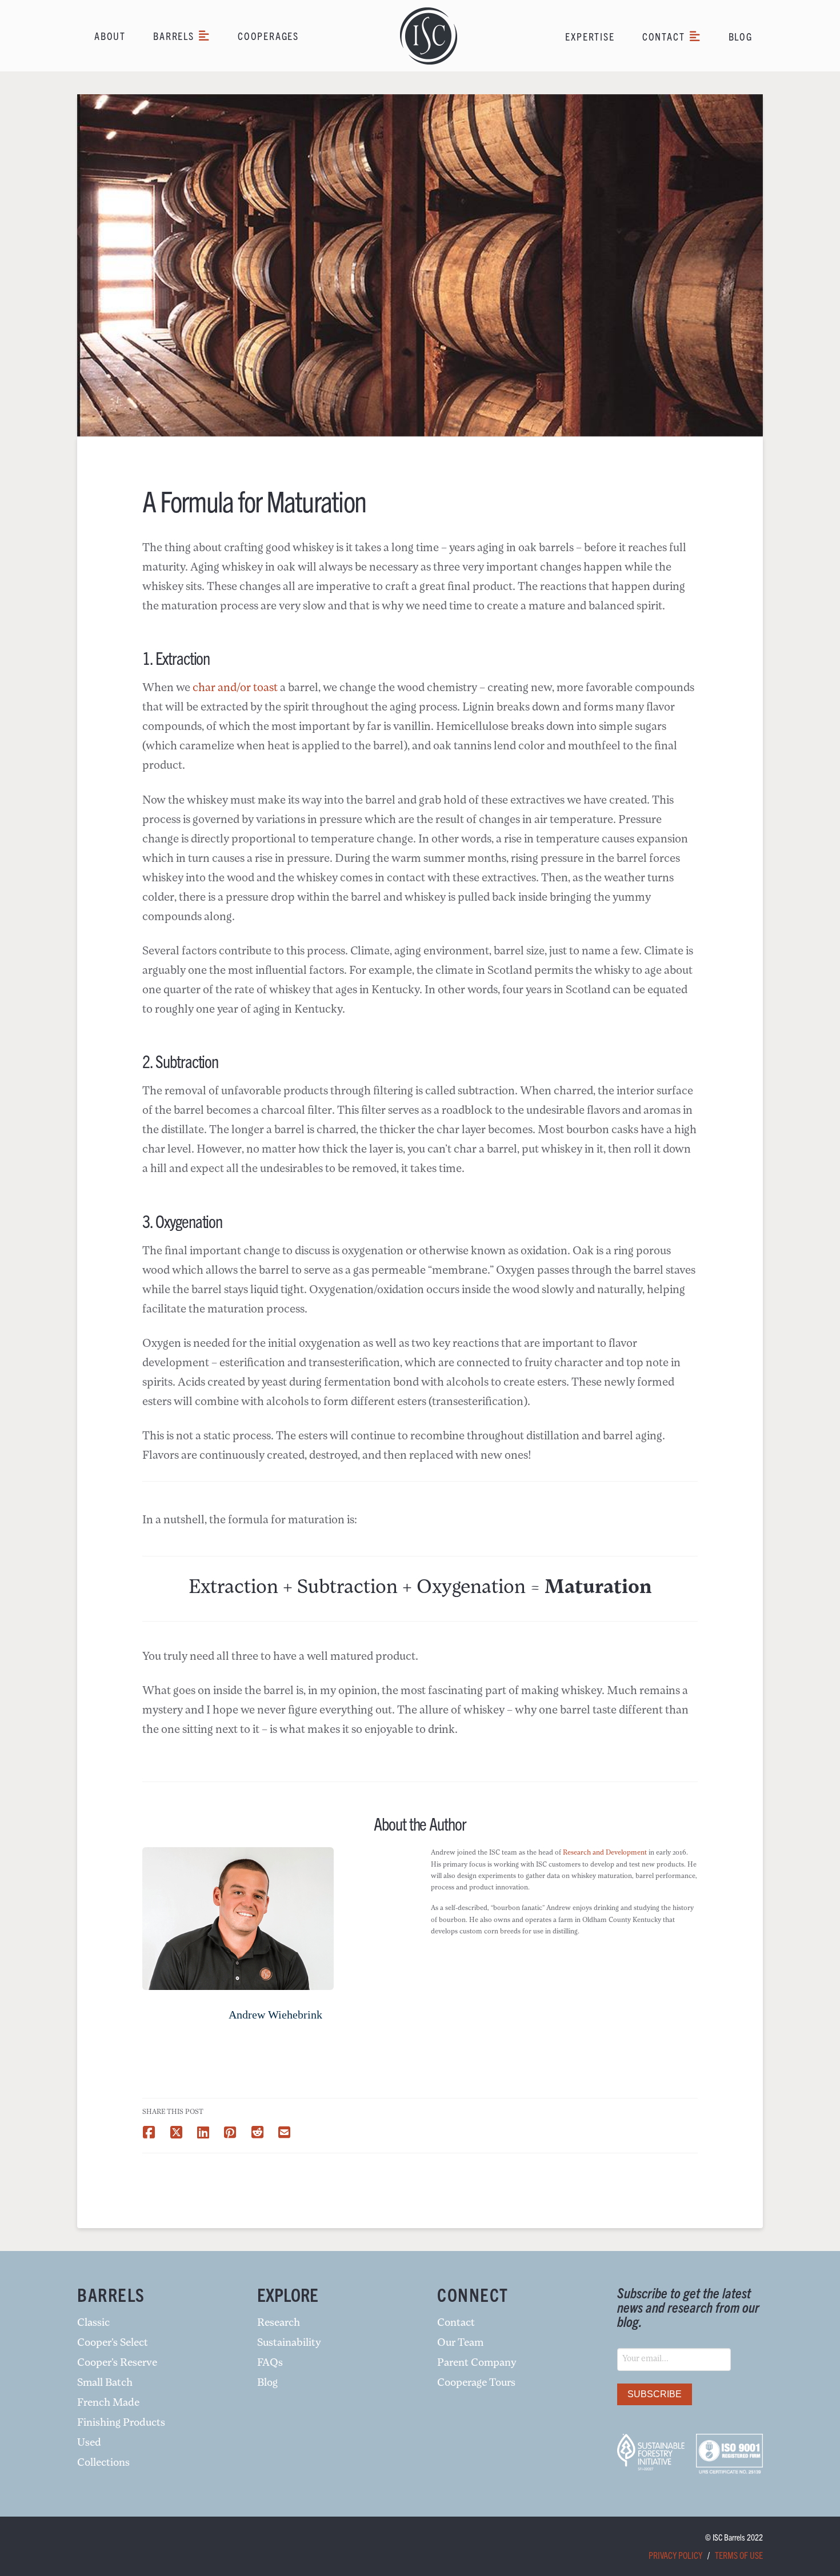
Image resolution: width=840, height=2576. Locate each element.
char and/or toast (235, 688)
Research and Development (604, 1853)
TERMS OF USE (739, 2555)
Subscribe (655, 2394)
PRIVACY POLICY (675, 2555)
